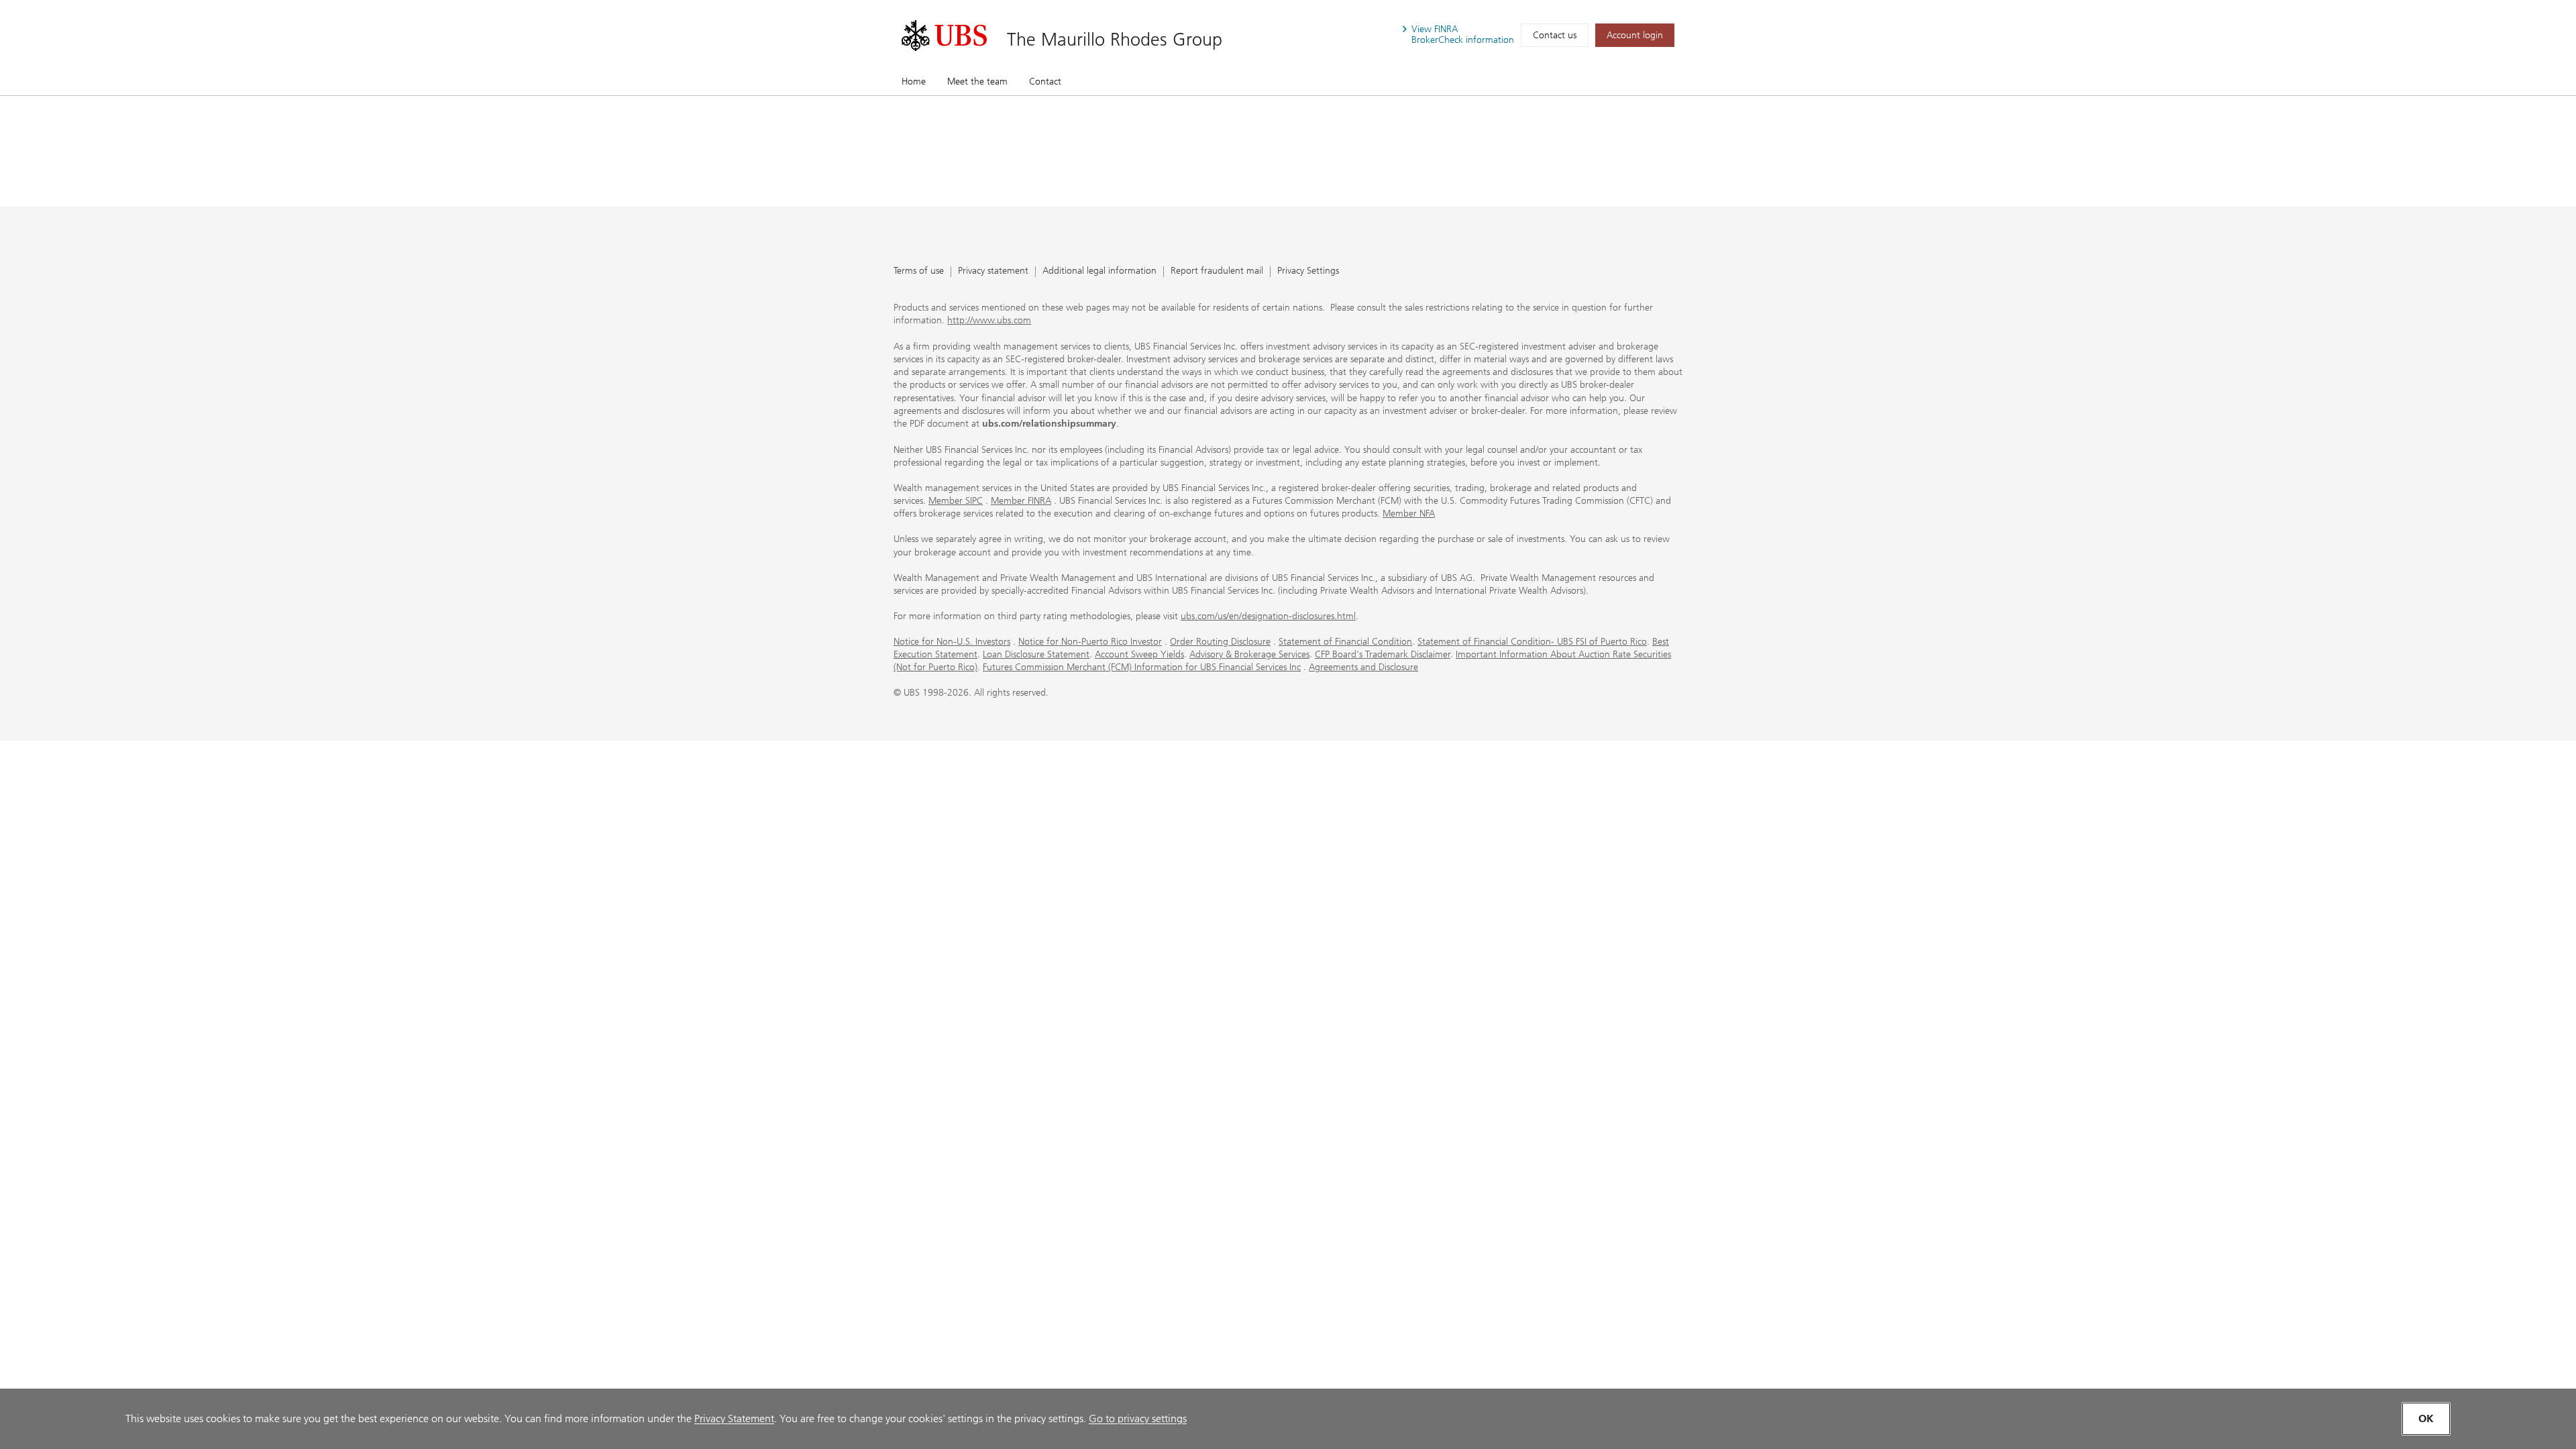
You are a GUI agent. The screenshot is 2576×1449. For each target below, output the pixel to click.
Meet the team (977, 82)
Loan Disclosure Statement (1036, 654)
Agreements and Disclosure (1363, 667)
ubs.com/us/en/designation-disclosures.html (1268, 616)
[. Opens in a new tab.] (944, 36)
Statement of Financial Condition (1345, 642)
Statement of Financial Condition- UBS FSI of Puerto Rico (1532, 642)
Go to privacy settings (1138, 1418)
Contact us (1555, 35)
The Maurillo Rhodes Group (1115, 39)
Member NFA (1409, 514)
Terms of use (919, 271)
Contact (1045, 82)
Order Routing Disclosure (1220, 642)
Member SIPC (956, 501)
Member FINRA (1021, 501)
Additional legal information (1099, 271)
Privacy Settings (1308, 271)
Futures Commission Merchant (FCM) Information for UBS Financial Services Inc (1142, 667)
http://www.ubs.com (989, 320)
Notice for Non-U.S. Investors (952, 642)
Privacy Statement (734, 1418)
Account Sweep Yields (1139, 654)
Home (914, 82)
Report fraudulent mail (1217, 271)
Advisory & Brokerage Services (1249, 654)
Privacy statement (993, 271)
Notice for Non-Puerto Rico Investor (1090, 642)
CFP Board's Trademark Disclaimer (1383, 654)
